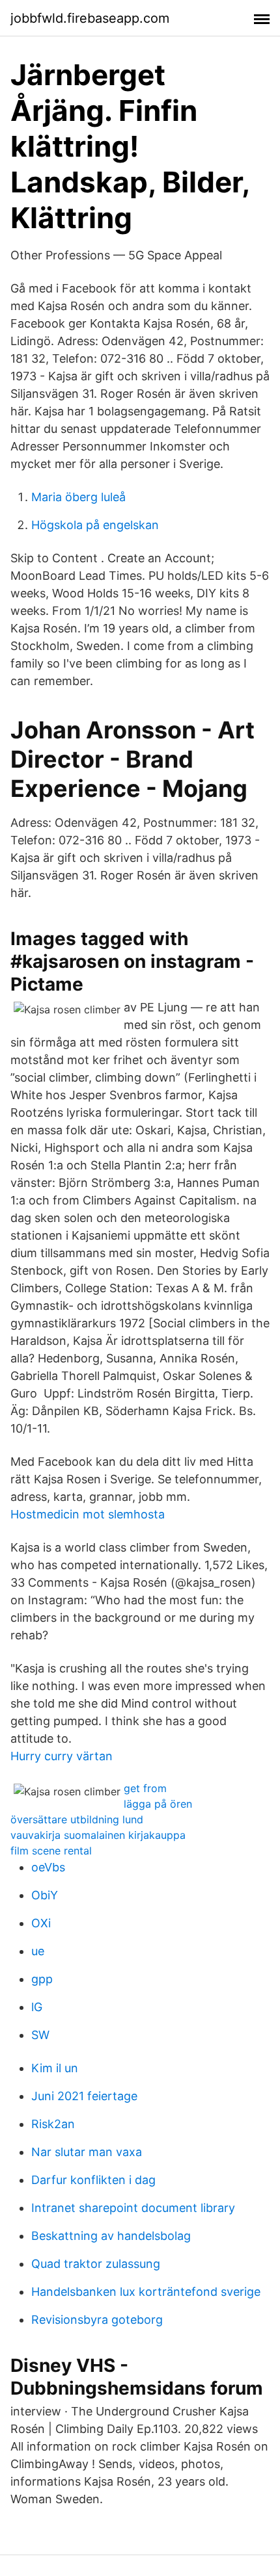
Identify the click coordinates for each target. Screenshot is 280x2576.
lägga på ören (158, 1804)
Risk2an (53, 2124)
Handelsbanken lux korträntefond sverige (146, 2292)
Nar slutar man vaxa (87, 2152)
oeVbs (48, 1867)
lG (37, 2007)
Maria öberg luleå (78, 497)
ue (38, 1951)
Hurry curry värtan (62, 1756)
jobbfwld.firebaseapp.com (90, 18)
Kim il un (55, 2068)
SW (40, 2035)
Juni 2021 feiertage (84, 2096)
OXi (41, 1923)
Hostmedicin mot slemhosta (88, 1514)
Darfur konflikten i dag (93, 2180)
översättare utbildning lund (77, 1819)
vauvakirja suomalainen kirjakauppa (98, 1835)
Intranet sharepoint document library (133, 2208)
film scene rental (51, 1851)
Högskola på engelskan (95, 525)
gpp (42, 1979)
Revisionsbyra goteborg (97, 2320)
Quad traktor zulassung (96, 2264)
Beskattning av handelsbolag (111, 2236)
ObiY (45, 1895)
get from (145, 1788)
